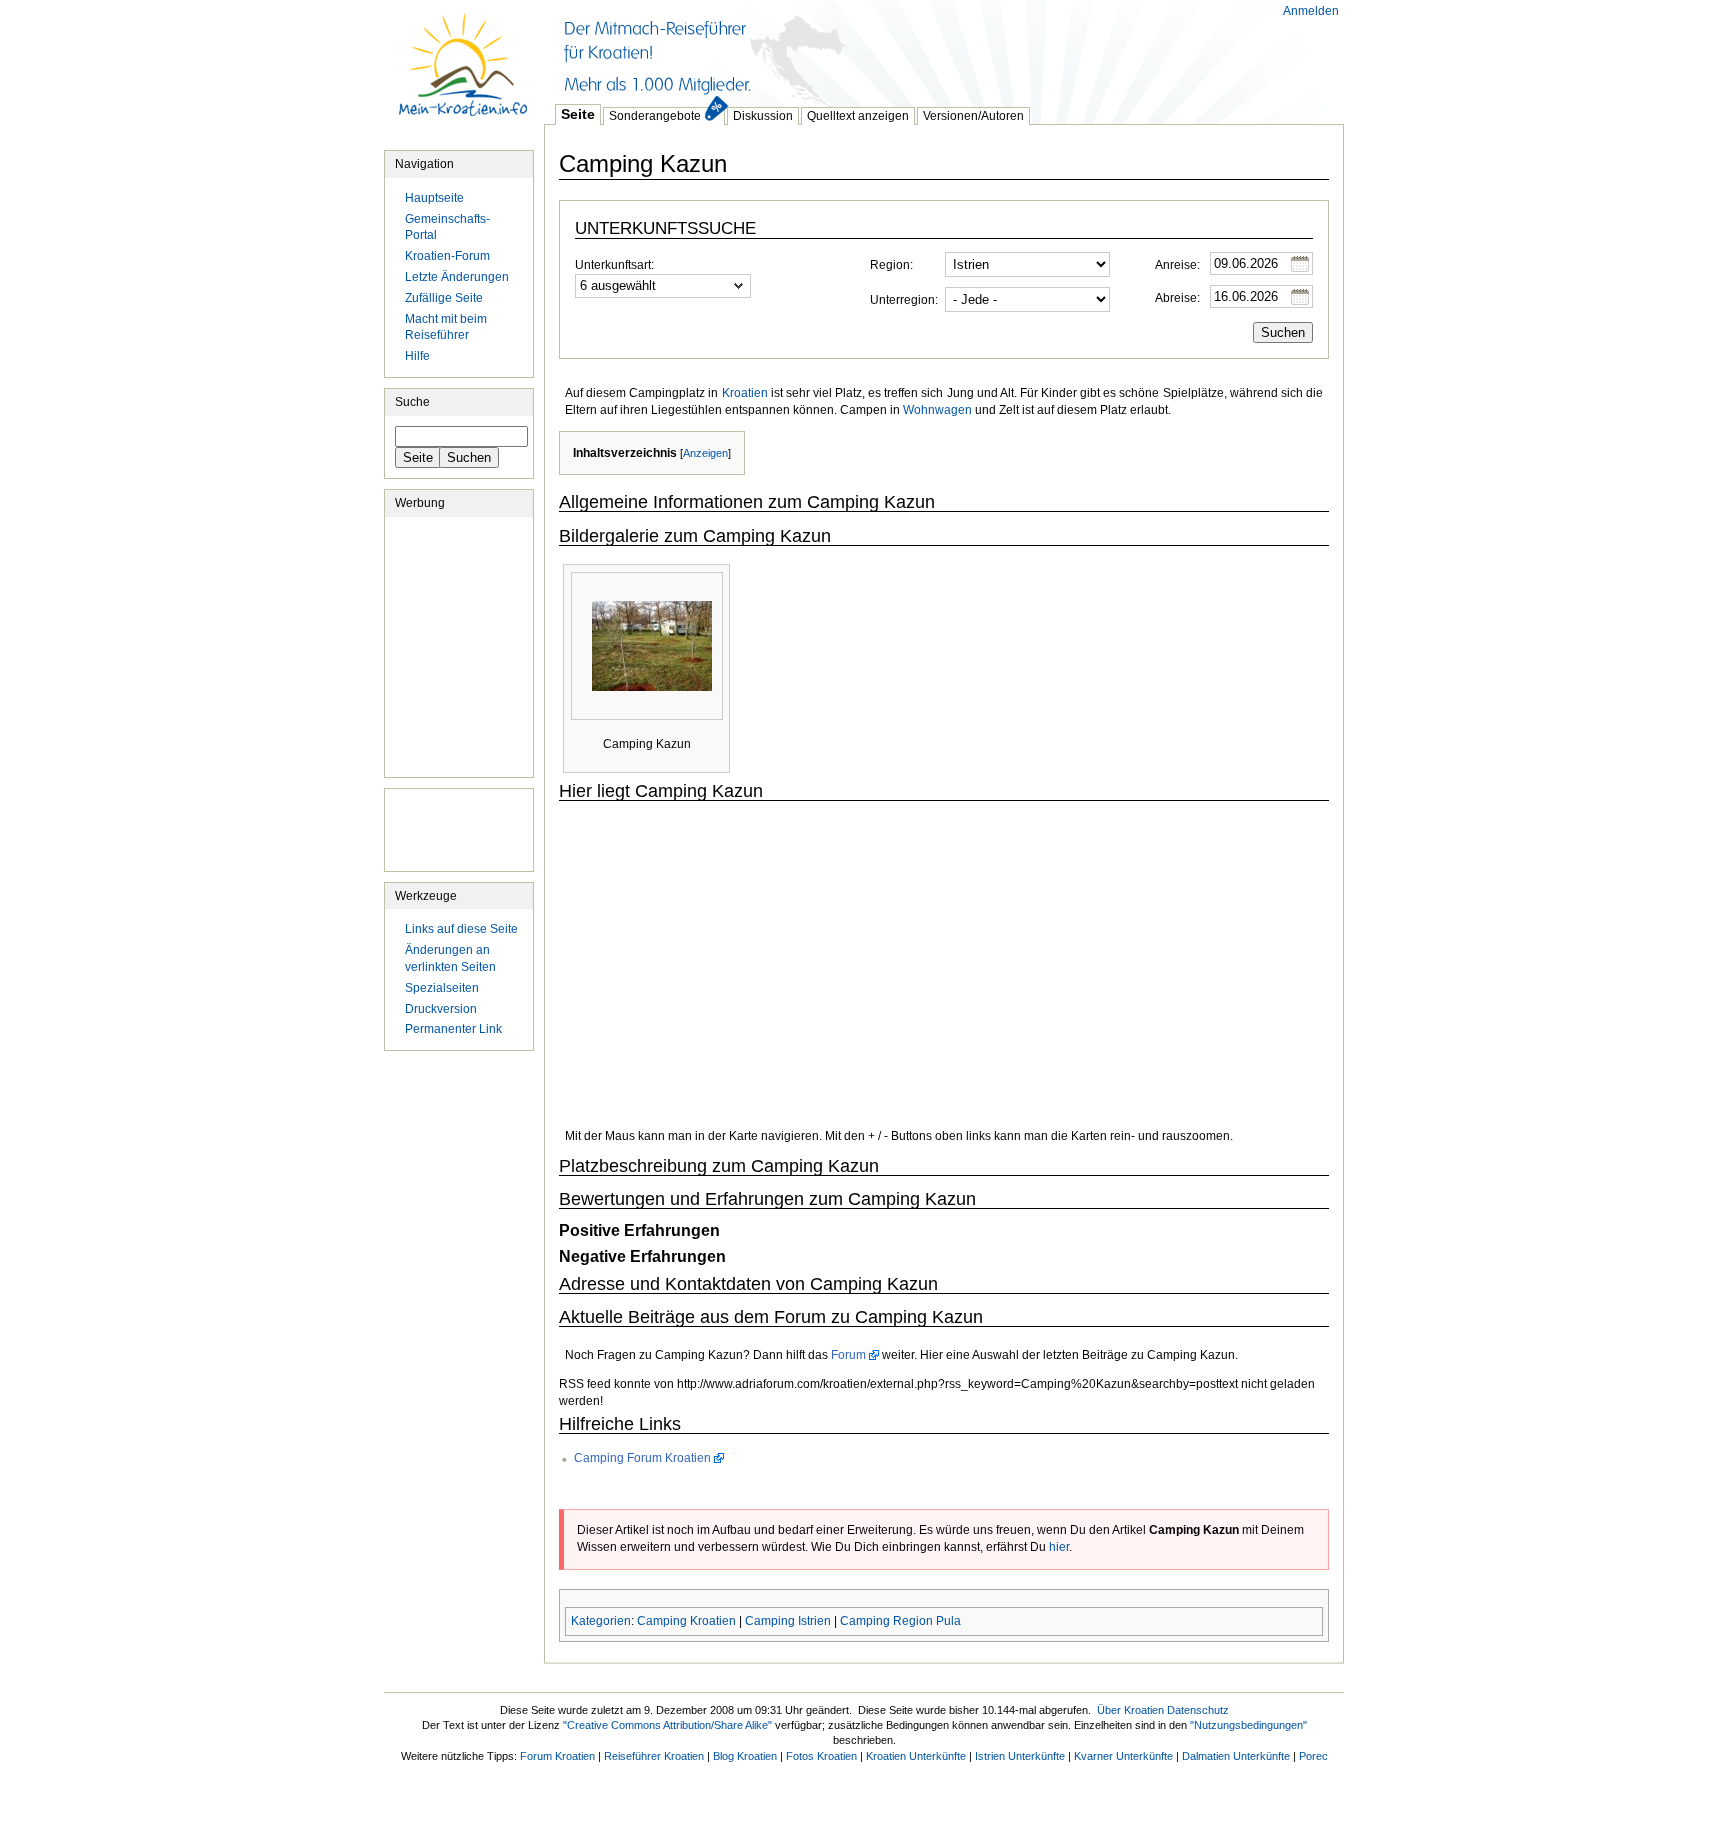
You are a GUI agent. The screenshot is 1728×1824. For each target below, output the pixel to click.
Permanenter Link (453, 1029)
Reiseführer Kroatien (654, 1756)
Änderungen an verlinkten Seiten (450, 958)
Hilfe (417, 356)
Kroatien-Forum (447, 256)
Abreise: (1177, 298)
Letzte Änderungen (457, 277)
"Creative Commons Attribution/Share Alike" (667, 1725)
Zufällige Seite (444, 298)
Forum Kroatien (557, 1756)
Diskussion (763, 116)
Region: (891, 265)
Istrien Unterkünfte (1020, 1756)
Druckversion (441, 1009)
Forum (848, 1355)
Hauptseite (464, 75)
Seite (578, 114)
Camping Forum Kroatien (642, 1458)
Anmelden (1311, 11)
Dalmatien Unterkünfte (1236, 1756)
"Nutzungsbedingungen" (1248, 1725)
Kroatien (745, 393)
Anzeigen (705, 453)
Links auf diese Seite (461, 929)
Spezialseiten (442, 988)
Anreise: (1177, 265)
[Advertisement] (908, 50)
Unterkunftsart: (614, 265)
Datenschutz (1198, 1710)
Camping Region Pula (900, 1621)
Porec (1313, 1756)
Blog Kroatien (745, 1756)
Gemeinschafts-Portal (447, 227)
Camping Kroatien (686, 1621)
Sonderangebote (655, 116)
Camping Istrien (788, 1621)
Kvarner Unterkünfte (1123, 1756)
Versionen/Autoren (973, 116)
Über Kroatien (1130, 1710)
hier (1059, 1547)
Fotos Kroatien (821, 1756)
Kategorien (601, 1621)
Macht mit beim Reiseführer (446, 327)
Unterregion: (904, 300)
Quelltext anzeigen (858, 116)
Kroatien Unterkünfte (916, 1756)
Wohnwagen (937, 410)
